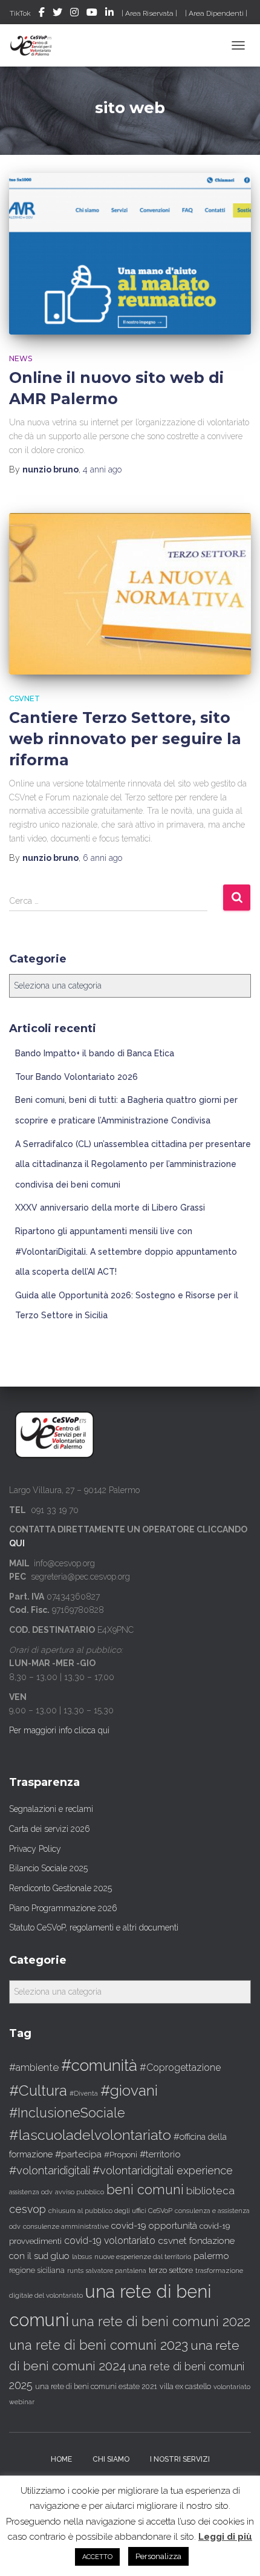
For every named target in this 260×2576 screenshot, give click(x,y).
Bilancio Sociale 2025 (48, 1868)
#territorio (160, 2154)
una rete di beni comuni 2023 (99, 2345)
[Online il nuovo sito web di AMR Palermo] (130, 254)
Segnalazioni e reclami (51, 1809)
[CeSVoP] (36, 45)
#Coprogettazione (180, 2068)
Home (61, 2459)
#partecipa (78, 2154)
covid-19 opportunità (154, 2225)
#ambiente (34, 2067)
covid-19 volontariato (110, 2241)
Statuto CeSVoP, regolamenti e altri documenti (94, 1927)
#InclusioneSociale (67, 2113)
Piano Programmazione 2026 (63, 1908)
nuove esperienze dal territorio (143, 2257)
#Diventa (84, 2094)
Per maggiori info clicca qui (59, 1730)
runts (75, 2270)
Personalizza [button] (158, 2556)
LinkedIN (109, 14)
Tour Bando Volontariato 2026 (76, 1077)
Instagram (74, 14)
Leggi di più (225, 2537)
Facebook (42, 14)
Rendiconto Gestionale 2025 (60, 1888)
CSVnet (24, 698)
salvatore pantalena (116, 2270)
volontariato (232, 2387)
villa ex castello (185, 2386)
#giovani (129, 2091)
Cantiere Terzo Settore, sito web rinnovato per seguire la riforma (125, 739)
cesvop (28, 2209)
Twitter (57, 14)
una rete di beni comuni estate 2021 (96, 2387)
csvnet (172, 2241)
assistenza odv (31, 2192)
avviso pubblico (80, 2192)
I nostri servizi (180, 2459)
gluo (60, 2256)
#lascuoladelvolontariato (90, 2135)
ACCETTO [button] (97, 2557)
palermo (211, 2256)
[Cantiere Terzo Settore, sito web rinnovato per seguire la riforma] (130, 594)
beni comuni (145, 2190)
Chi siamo (111, 2459)
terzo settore (171, 2270)
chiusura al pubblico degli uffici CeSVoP (110, 2211)
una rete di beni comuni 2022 (161, 2321)
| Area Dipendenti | (216, 13)
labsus (82, 2257)
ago (102, 469)
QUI (17, 1543)
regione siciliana (37, 2270)
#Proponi (121, 2154)
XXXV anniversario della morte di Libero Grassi (110, 1208)
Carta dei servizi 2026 (50, 1829)
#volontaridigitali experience (163, 2170)
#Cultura (38, 2091)
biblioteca (210, 2191)
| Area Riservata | (149, 13)
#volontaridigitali (50, 2170)
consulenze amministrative (66, 2226)
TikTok (20, 13)
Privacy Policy (35, 1849)
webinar (22, 2402)
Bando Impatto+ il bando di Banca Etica (95, 1053)
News (21, 358)
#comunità (99, 2065)
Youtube (92, 14)
